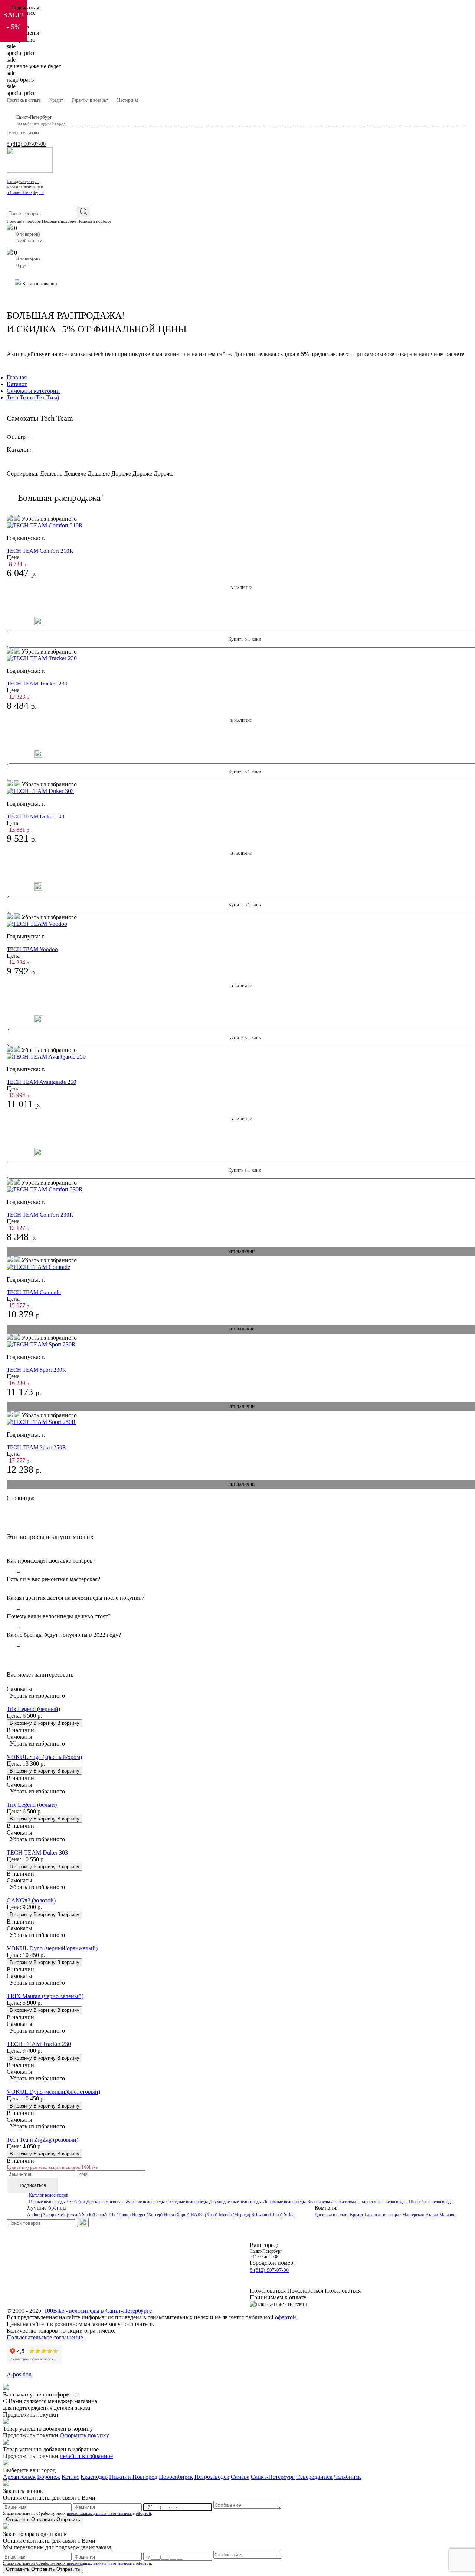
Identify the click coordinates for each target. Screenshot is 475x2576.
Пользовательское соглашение (45, 2337)
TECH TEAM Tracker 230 (37, 684)
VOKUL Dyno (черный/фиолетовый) (53, 2092)
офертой (286, 2317)
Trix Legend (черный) (33, 1709)
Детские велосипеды (105, 2202)
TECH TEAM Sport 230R (36, 1370)
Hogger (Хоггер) (147, 2215)
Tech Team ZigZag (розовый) (42, 2140)
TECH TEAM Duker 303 (36, 816)
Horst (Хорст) (177, 2215)
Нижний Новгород (133, 2477)
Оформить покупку (84, 2435)
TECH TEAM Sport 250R (36, 1447)
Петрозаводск (212, 2477)
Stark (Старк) (94, 2215)
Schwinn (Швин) (267, 2215)
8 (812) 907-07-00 (26, 144)
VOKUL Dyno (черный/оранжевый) (52, 1948)
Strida (289, 2215)
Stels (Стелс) (69, 2215)
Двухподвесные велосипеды (235, 2202)
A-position (19, 2374)
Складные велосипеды (187, 2202)
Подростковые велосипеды (382, 2202)
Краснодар (94, 2477)
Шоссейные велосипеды (431, 2202)
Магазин (447, 2215)
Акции (432, 2215)
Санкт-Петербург (273, 2477)
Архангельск (19, 2477)
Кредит (56, 100)
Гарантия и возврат (90, 100)
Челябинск (348, 2477)
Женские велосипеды (145, 2202)
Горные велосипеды (47, 2202)
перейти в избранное (86, 2456)
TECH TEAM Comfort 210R (40, 551)
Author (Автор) (41, 2215)
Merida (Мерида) (235, 2215)
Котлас (70, 2477)
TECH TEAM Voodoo (32, 949)
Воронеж (49, 2477)
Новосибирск (176, 2477)
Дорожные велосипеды (284, 2202)
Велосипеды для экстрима (332, 2202)
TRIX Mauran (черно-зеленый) (45, 1996)
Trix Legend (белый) (32, 1805)
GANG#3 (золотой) (31, 1900)
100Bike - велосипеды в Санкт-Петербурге (98, 2311)
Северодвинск (314, 2477)
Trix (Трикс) (119, 2215)
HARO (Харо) (204, 2215)
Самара (240, 2477)
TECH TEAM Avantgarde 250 (42, 1082)
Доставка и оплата (24, 100)
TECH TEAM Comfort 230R (40, 1215)
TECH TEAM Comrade (34, 1292)
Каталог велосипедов (49, 2195)
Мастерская (127, 100)
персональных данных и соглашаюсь (99, 2513)
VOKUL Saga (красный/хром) (44, 1757)
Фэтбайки (76, 2202)
